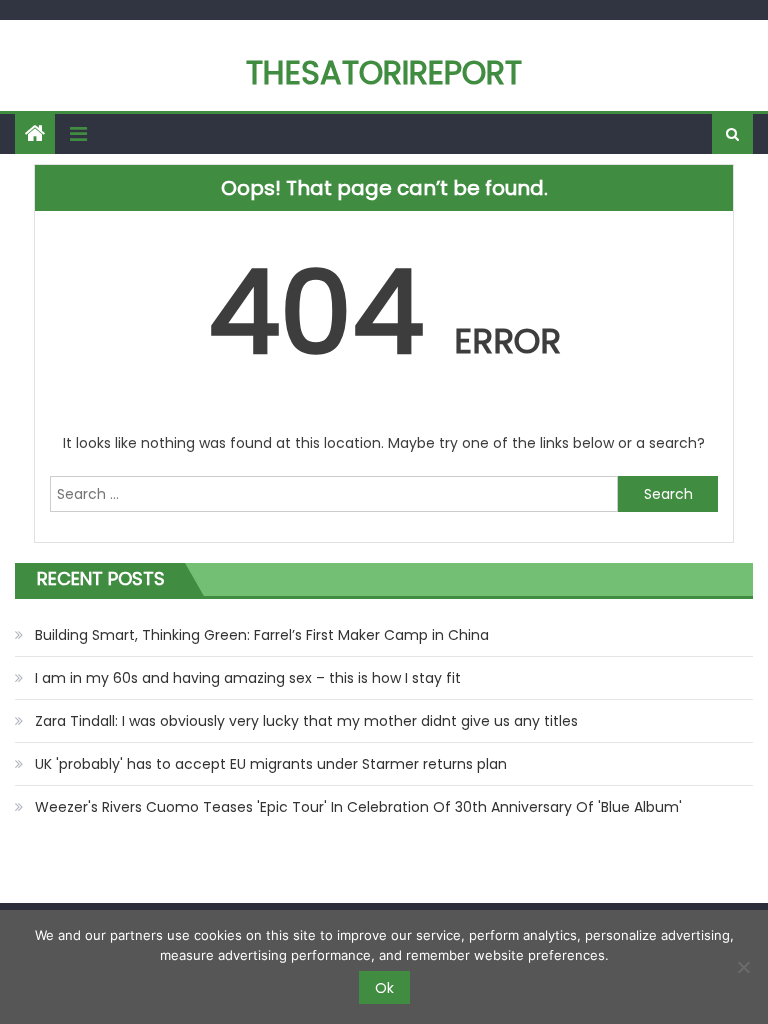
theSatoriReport (384, 72)
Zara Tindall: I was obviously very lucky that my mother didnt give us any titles (306, 721)
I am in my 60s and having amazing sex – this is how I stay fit (248, 678)
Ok (384, 988)
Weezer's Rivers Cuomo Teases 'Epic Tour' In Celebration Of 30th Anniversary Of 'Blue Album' (358, 807)
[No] (743, 967)
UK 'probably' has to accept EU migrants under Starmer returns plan (271, 764)
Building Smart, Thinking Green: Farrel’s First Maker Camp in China (262, 635)
